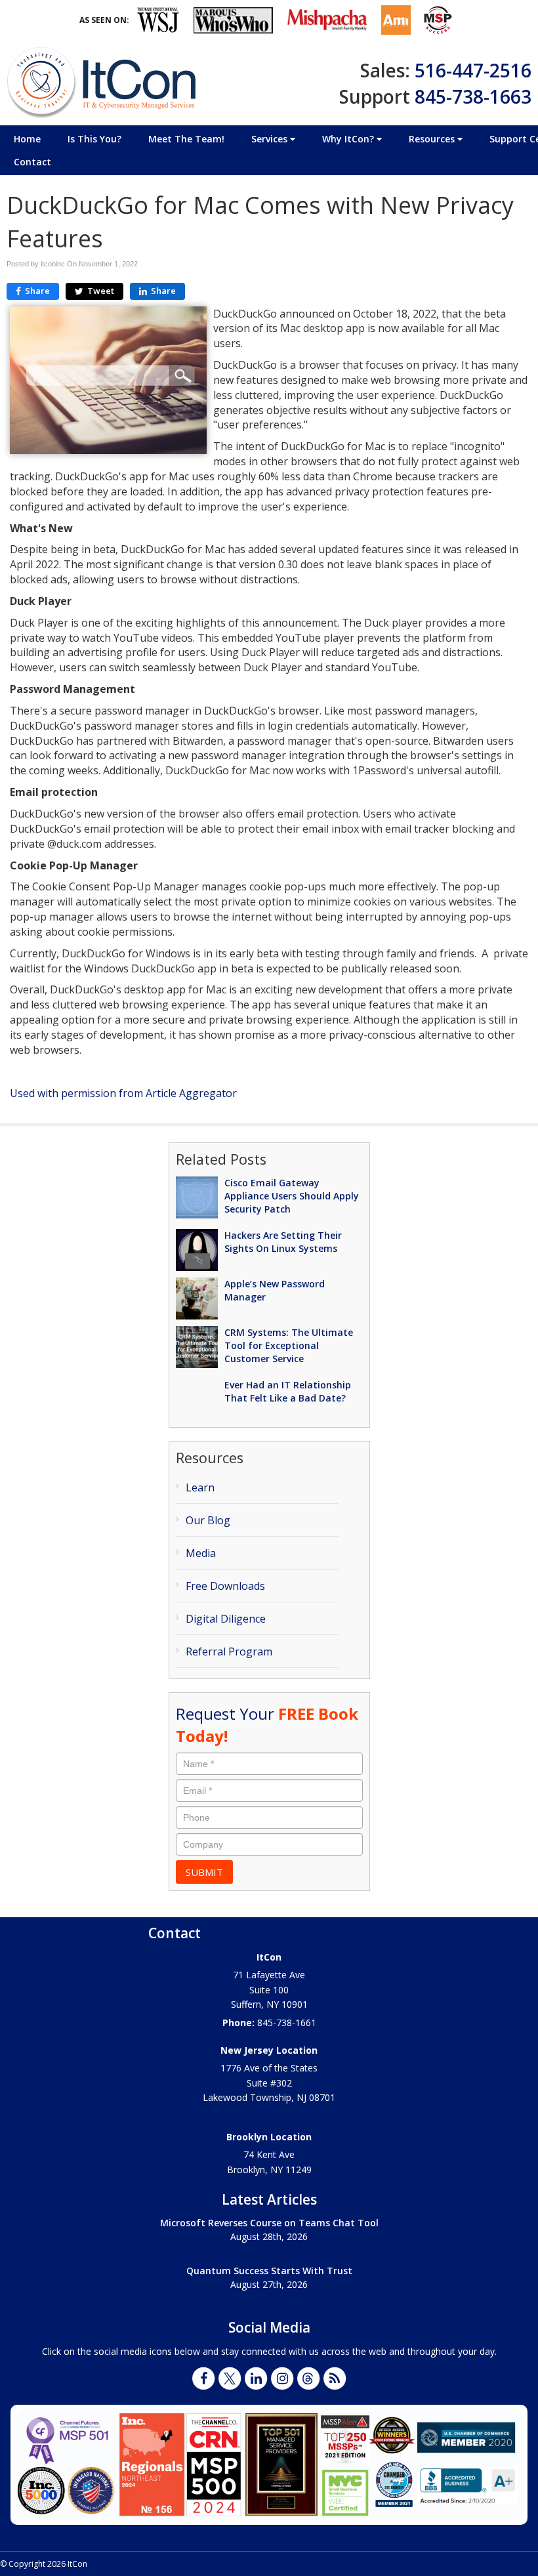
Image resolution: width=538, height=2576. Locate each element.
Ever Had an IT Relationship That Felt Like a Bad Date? (288, 1391)
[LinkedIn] (256, 2378)
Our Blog (208, 1520)
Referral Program (229, 1652)
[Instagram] (282, 2378)
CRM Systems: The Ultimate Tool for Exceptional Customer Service (289, 1345)
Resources (433, 139)
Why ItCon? (349, 139)
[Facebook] (203, 2378)
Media (201, 1553)
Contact (32, 162)
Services (271, 139)
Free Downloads (225, 1586)
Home (27, 139)
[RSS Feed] (335, 2378)
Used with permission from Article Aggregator (123, 1093)
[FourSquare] (308, 2378)
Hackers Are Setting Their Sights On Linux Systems (283, 1242)
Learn (200, 1487)
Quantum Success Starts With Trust (269, 2271)
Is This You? (94, 139)
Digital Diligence (226, 1619)
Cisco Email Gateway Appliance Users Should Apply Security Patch (292, 1196)
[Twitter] (230, 2378)
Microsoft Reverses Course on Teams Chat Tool (269, 2223)
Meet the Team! (186, 139)
